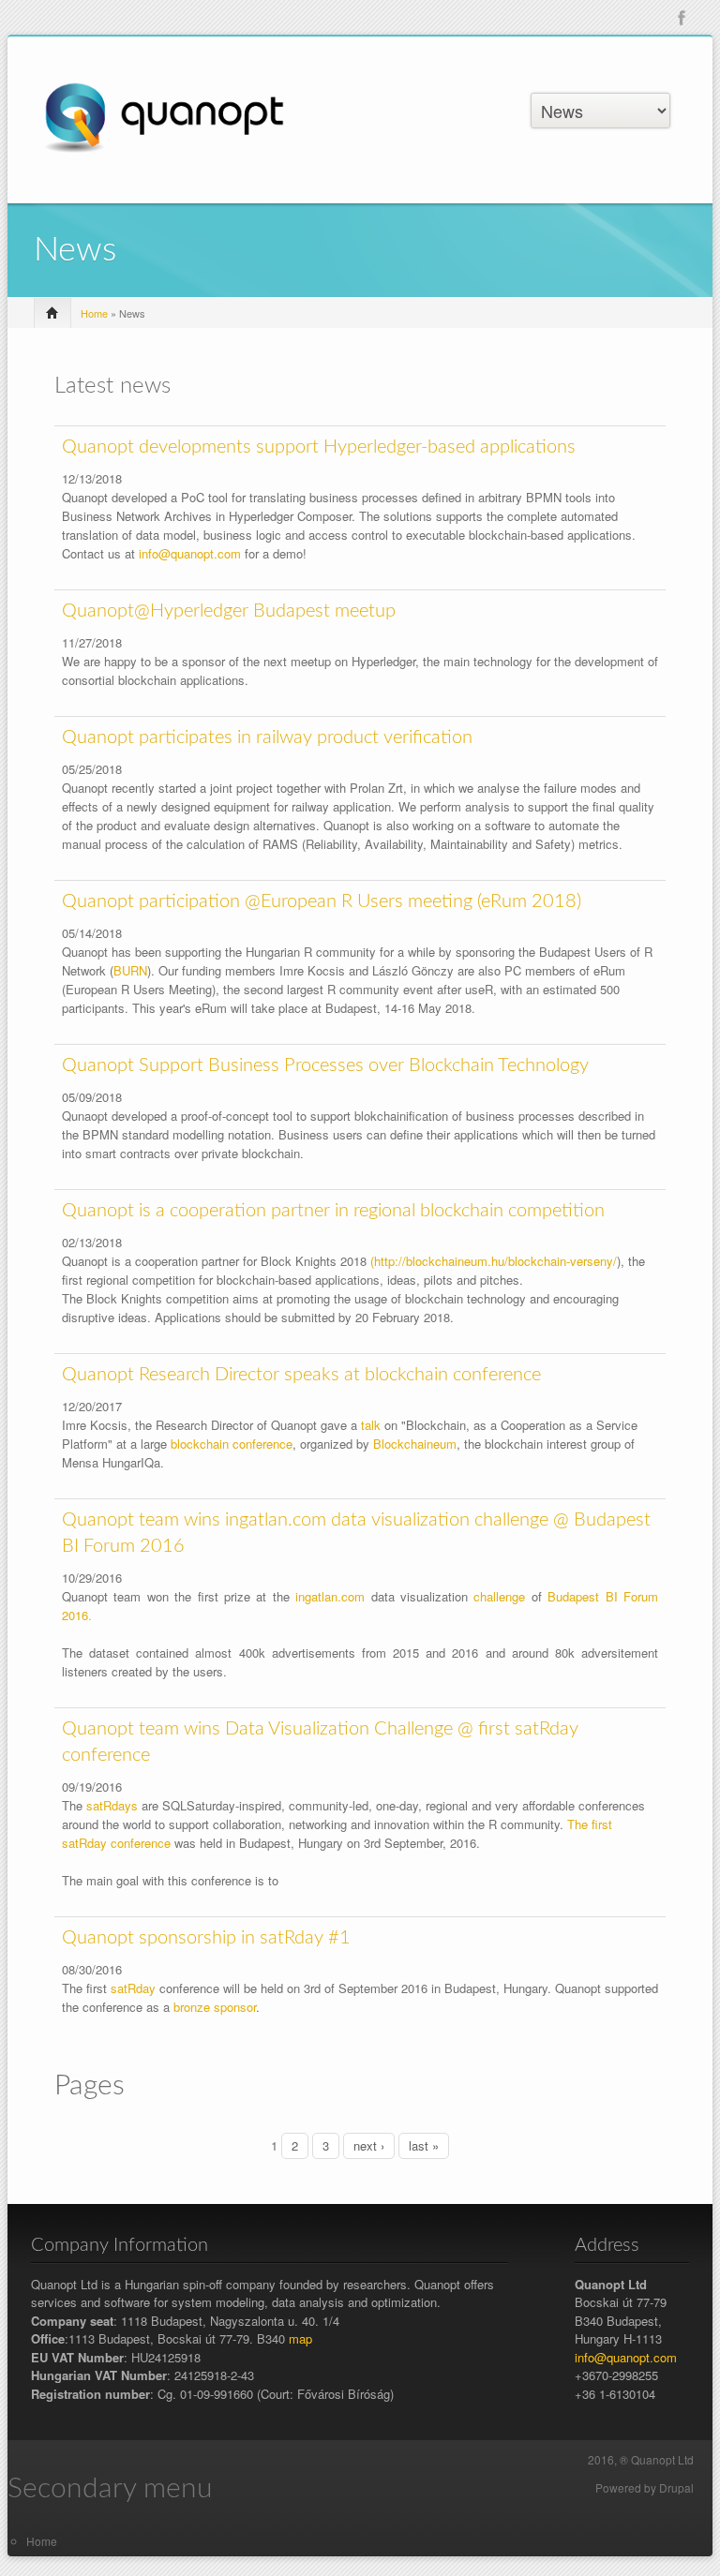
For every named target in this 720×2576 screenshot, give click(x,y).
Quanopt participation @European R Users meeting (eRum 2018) (322, 901)
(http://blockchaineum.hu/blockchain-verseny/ (494, 1261)
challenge (499, 1596)
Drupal (676, 2487)
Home (94, 313)
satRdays (112, 1805)
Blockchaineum (415, 1444)
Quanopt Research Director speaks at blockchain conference (301, 1375)
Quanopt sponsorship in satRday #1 (206, 1938)
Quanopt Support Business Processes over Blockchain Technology (325, 1065)
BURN (130, 970)
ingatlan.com (330, 1596)
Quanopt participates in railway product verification (267, 737)
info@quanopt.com (190, 553)
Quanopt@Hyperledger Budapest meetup (229, 611)
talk (371, 1425)
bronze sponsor (215, 2007)
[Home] (163, 117)
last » (424, 2145)
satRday (133, 1988)
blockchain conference (232, 1444)
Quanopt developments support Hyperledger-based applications (319, 447)
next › (369, 2145)
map (300, 2338)
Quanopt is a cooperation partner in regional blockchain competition (333, 1211)
